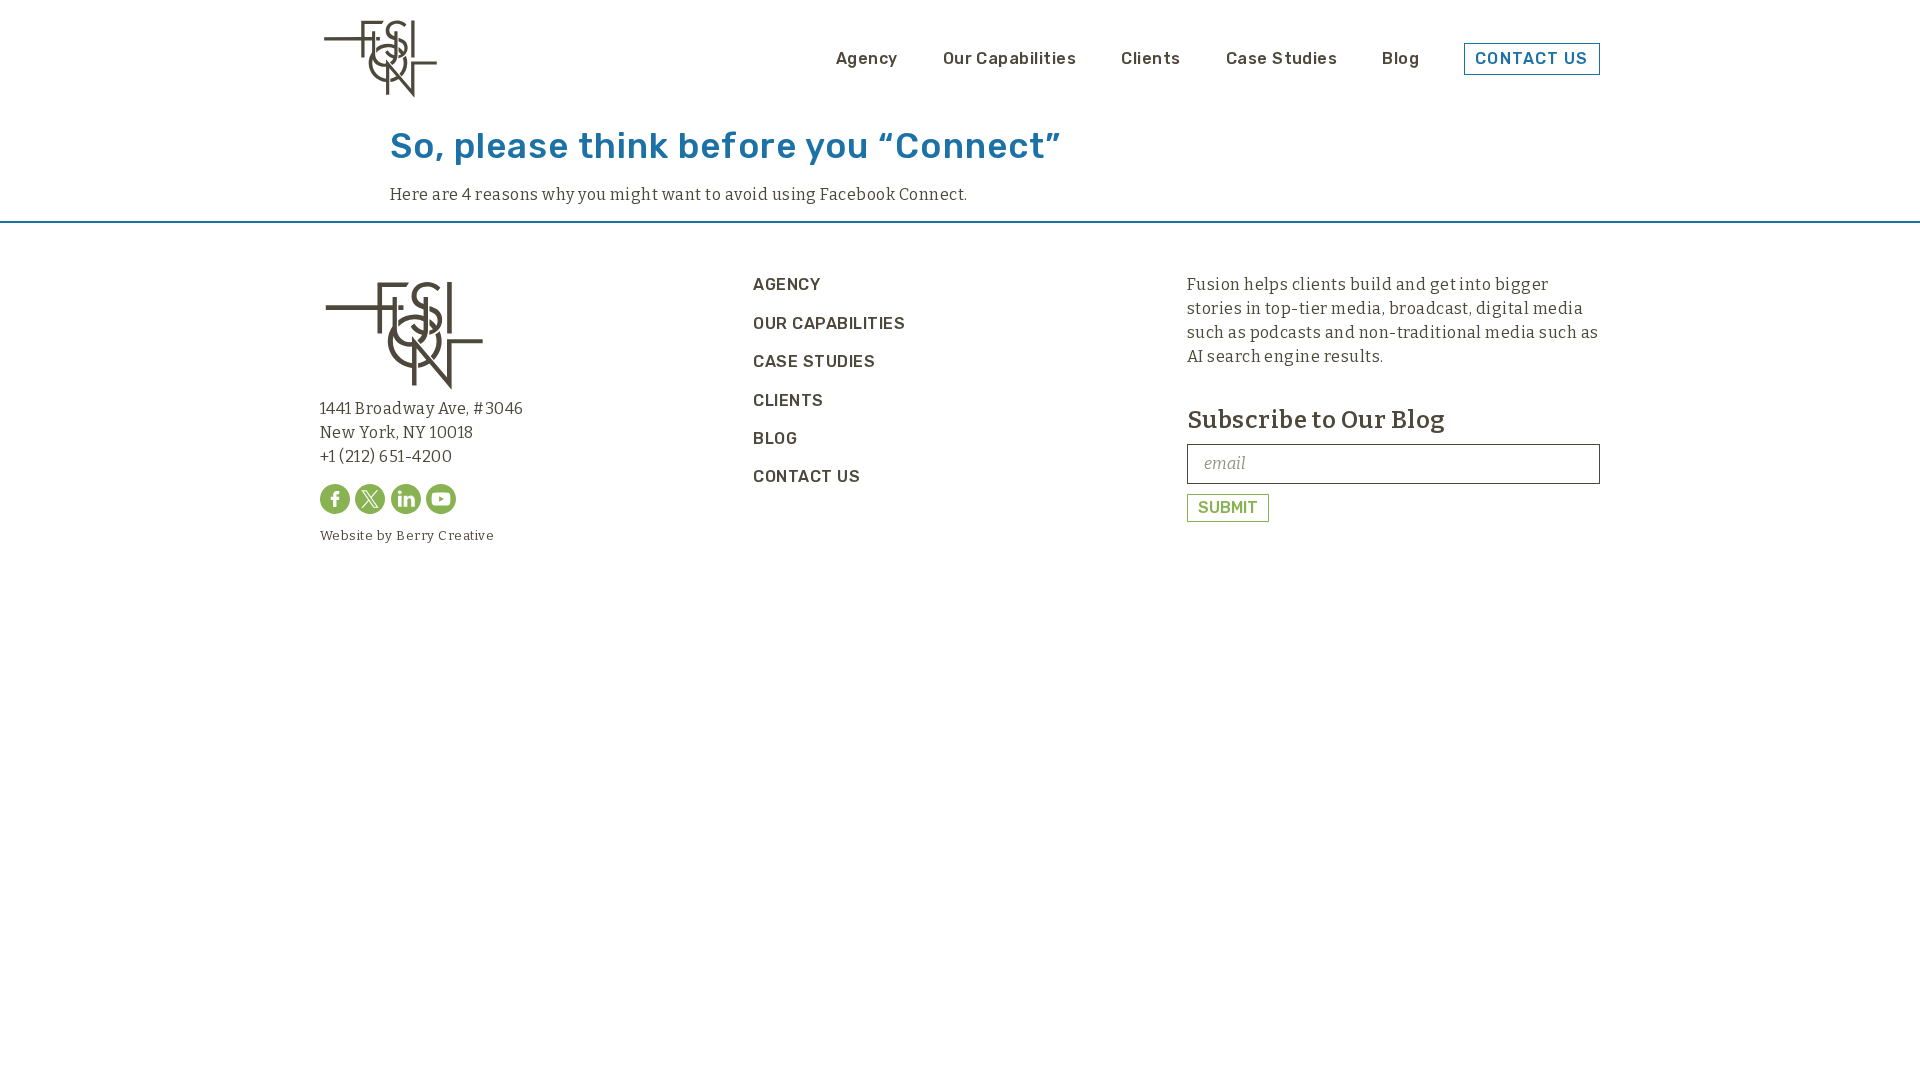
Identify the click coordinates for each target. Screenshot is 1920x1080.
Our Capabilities (1010, 58)
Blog (1400, 58)
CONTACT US (1531, 58)
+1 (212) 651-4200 (386, 456)
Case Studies (1282, 58)
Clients (1150, 58)
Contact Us (806, 476)
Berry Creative (445, 535)
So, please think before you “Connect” (725, 146)
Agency (867, 58)
